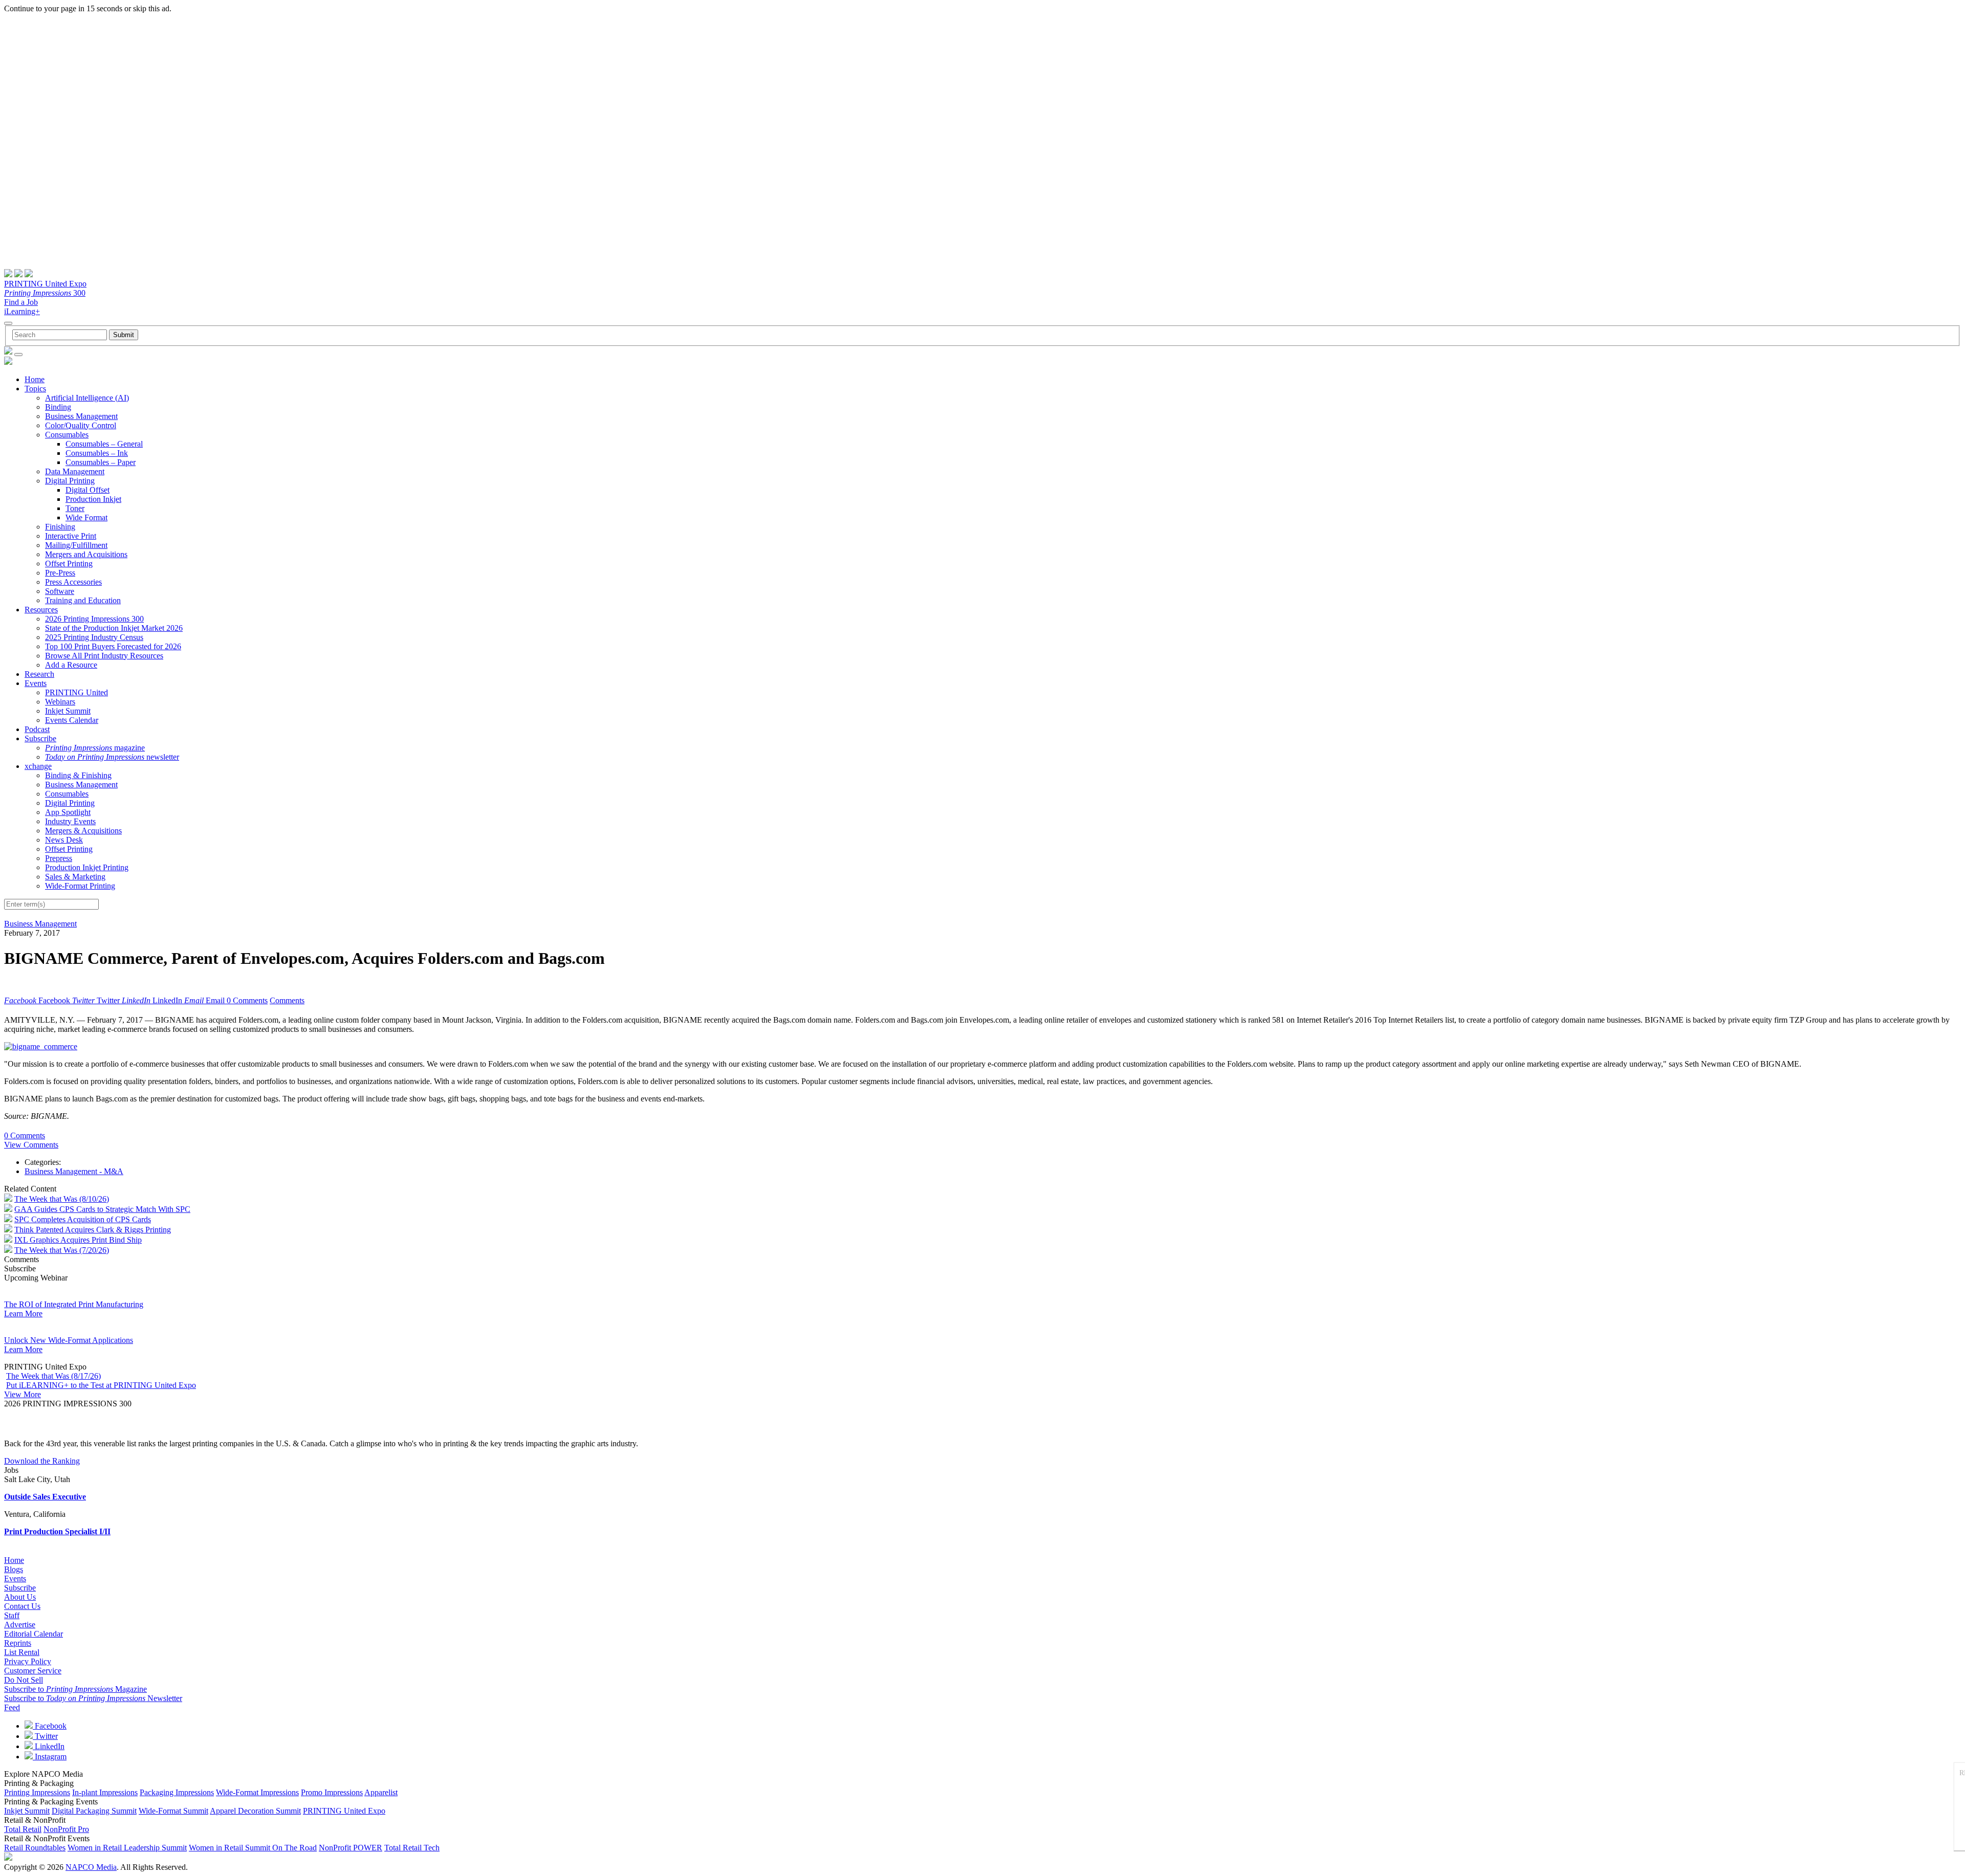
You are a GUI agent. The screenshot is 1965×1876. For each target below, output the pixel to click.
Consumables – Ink (97, 453)
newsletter (112, 757)
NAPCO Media (91, 1867)
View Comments (31, 1145)
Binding (58, 407)
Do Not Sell (24, 1680)
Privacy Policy (28, 1661)
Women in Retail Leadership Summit (127, 1848)
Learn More (23, 1314)
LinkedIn (49, 1746)
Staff (12, 1615)
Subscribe (40, 738)
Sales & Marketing (75, 877)
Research (39, 674)
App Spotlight (68, 812)
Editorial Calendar (34, 1634)
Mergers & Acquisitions (83, 831)
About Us (20, 1597)
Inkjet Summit (68, 711)
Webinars (60, 702)
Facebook (50, 1726)
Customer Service (33, 1671)
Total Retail (23, 1829)
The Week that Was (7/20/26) (62, 1250)
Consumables (67, 435)
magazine (95, 748)
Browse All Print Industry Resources (104, 656)
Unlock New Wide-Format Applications (69, 1340)
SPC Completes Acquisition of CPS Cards (83, 1219)
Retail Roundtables (35, 1848)
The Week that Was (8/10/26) (62, 1199)
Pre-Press (60, 573)
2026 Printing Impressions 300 (94, 619)
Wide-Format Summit (173, 1811)
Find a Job (21, 302)
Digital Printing (70, 481)
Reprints (18, 1643)
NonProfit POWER (351, 1848)
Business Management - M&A (74, 1171)
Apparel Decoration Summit (255, 1811)
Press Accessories (73, 582)
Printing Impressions (37, 1792)
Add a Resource (71, 665)
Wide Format (86, 517)
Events (36, 683)
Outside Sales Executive (45, 1497)
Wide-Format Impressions (257, 1792)
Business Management (81, 416)
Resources (41, 610)
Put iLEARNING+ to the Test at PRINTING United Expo (101, 1385)
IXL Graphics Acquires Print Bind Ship (78, 1240)
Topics (35, 389)
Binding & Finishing (78, 775)
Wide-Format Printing (80, 886)
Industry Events (70, 821)
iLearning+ (22, 311)
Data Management (75, 471)
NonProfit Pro (66, 1829)
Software (60, 591)
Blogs (14, 1569)
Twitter (45, 1736)
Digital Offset (88, 490)
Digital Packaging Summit (94, 1811)
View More (23, 1394)
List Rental (22, 1652)
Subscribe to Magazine (75, 1689)
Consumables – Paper (101, 462)
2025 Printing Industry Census (94, 637)
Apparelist (381, 1792)
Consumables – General (104, 444)
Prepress (59, 858)
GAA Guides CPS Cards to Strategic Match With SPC (102, 1209)
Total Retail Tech (412, 1848)
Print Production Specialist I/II (57, 1531)
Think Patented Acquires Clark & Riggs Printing (93, 1230)
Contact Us (22, 1606)
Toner (75, 508)
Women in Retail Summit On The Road (253, 1848)
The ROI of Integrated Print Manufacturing (74, 1304)
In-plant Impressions (105, 1792)
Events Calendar (72, 720)
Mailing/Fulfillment (76, 545)
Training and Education (83, 600)
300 (45, 293)
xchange (38, 766)
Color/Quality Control (81, 425)
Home (35, 379)
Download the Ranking (42, 1461)
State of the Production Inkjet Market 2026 (114, 628)
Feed (12, 1707)
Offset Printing (69, 564)
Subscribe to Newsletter (93, 1698)
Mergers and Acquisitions (86, 554)
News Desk (64, 840)
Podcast (37, 729)
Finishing (60, 527)
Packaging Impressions (177, 1792)
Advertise (20, 1625)
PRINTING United (77, 692)
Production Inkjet (93, 499)
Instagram (50, 1757)
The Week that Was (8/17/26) (53, 1376)
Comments (287, 1000)
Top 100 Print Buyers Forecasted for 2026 (113, 646)
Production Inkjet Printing (87, 867)
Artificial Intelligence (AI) (87, 398)
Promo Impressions (332, 1792)
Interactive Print (71, 536)
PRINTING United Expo (45, 284)
